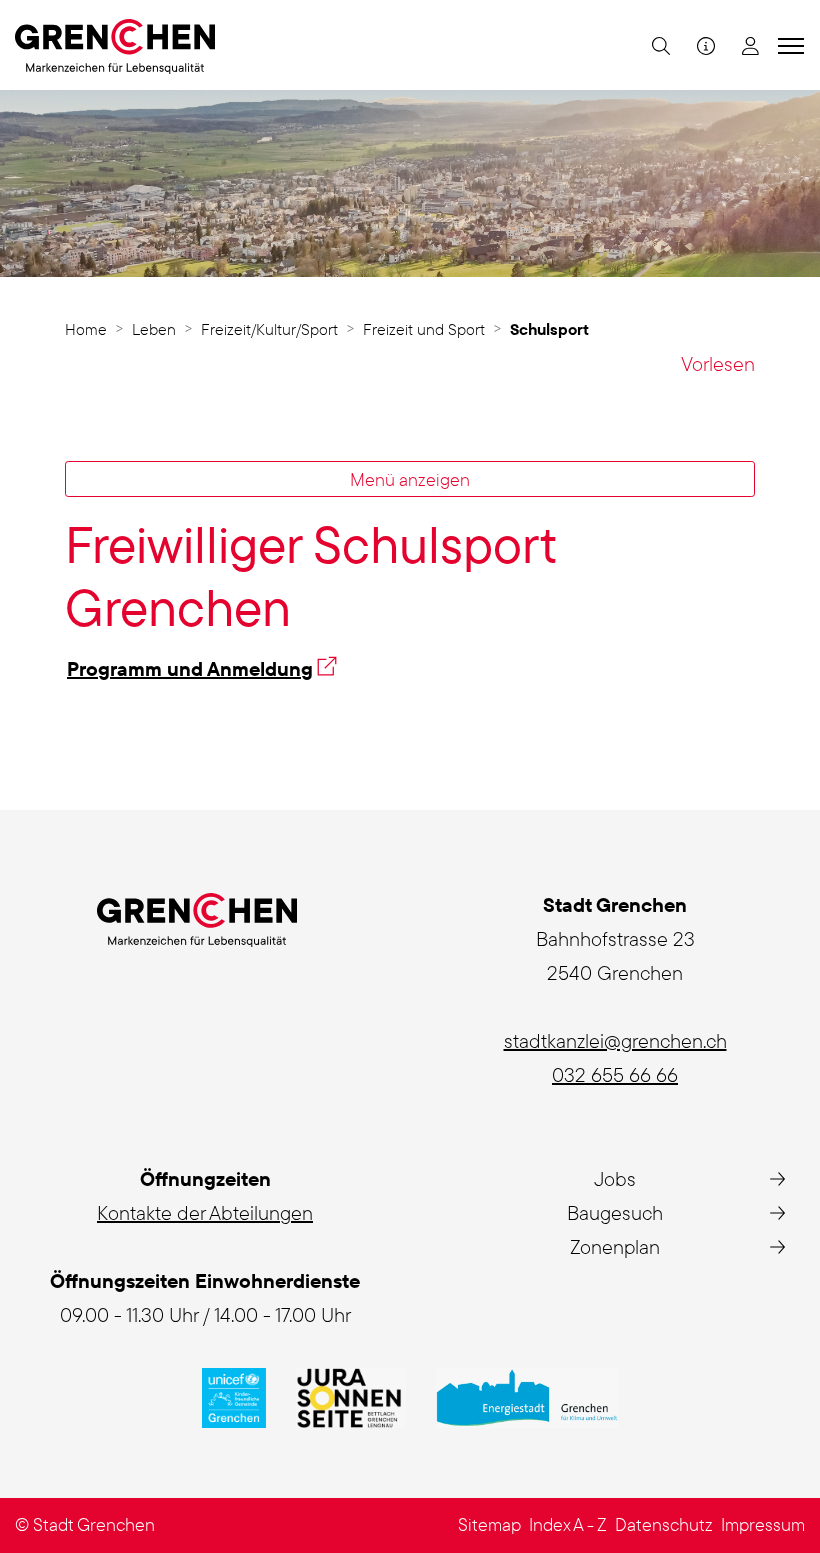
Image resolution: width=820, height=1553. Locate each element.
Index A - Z (568, 1524)
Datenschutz (664, 1524)
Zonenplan (615, 1246)
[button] (658, 45)
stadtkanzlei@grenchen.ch (615, 1040)
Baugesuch (615, 1212)
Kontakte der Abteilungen (205, 1212)
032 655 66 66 (615, 1074)
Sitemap (489, 1524)
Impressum (763, 1524)
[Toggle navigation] (788, 45)
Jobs (615, 1178)
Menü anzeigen (410, 479)
